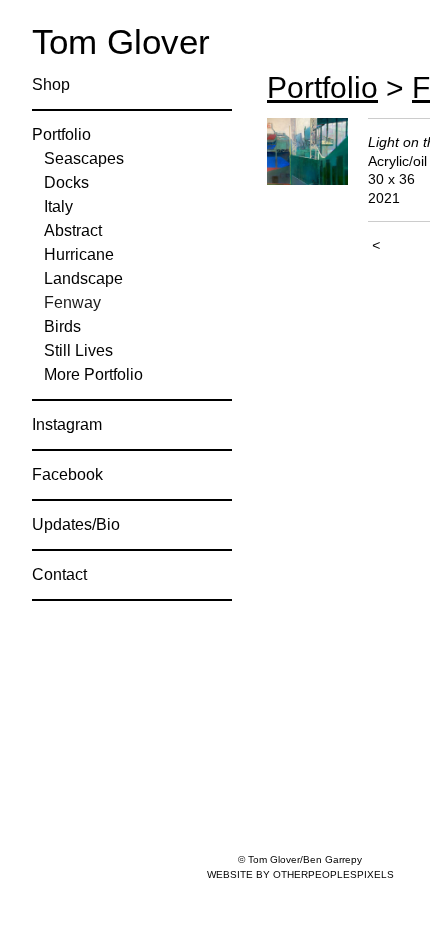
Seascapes (84, 158)
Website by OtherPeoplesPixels (300, 874)
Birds (62, 326)
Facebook (67, 474)
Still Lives (78, 350)
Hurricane (79, 254)
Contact (59, 574)
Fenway (72, 302)
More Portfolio (93, 374)
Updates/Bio (76, 524)
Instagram (67, 424)
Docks (66, 182)
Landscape (83, 278)
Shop (51, 84)
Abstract (73, 230)
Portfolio (61, 134)
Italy (58, 206)
